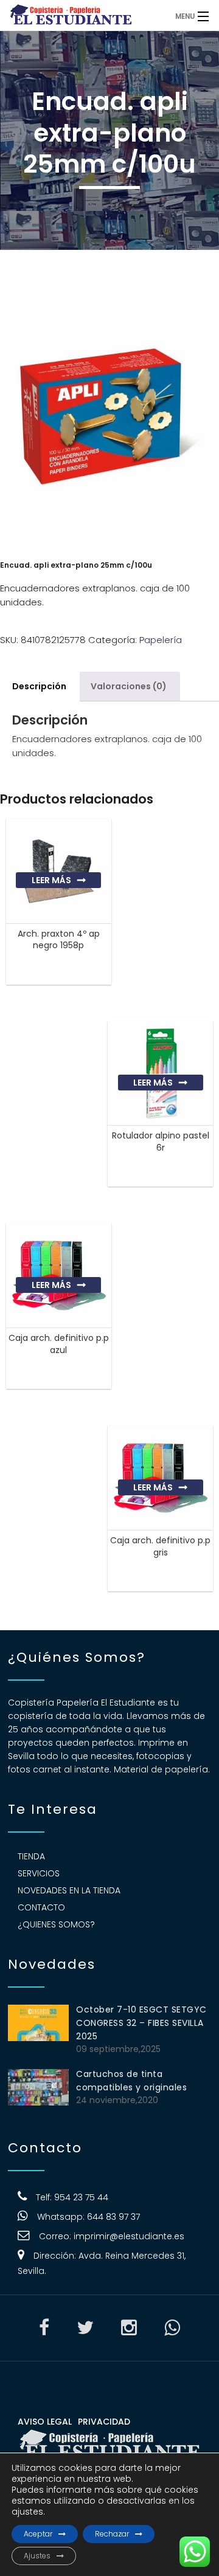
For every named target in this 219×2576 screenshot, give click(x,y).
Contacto (41, 1907)
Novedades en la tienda (69, 1890)
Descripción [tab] (39, 686)
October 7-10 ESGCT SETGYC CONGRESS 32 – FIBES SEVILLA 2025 (141, 2023)
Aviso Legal (45, 2422)
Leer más (51, 880)
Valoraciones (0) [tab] (129, 686)
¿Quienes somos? (56, 1924)
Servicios (39, 1873)
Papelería (161, 640)
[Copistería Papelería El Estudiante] (85, 15)
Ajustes (37, 2556)
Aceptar (38, 2534)
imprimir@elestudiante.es (129, 2236)
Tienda (31, 1856)
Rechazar (112, 2534)
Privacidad (104, 2422)
